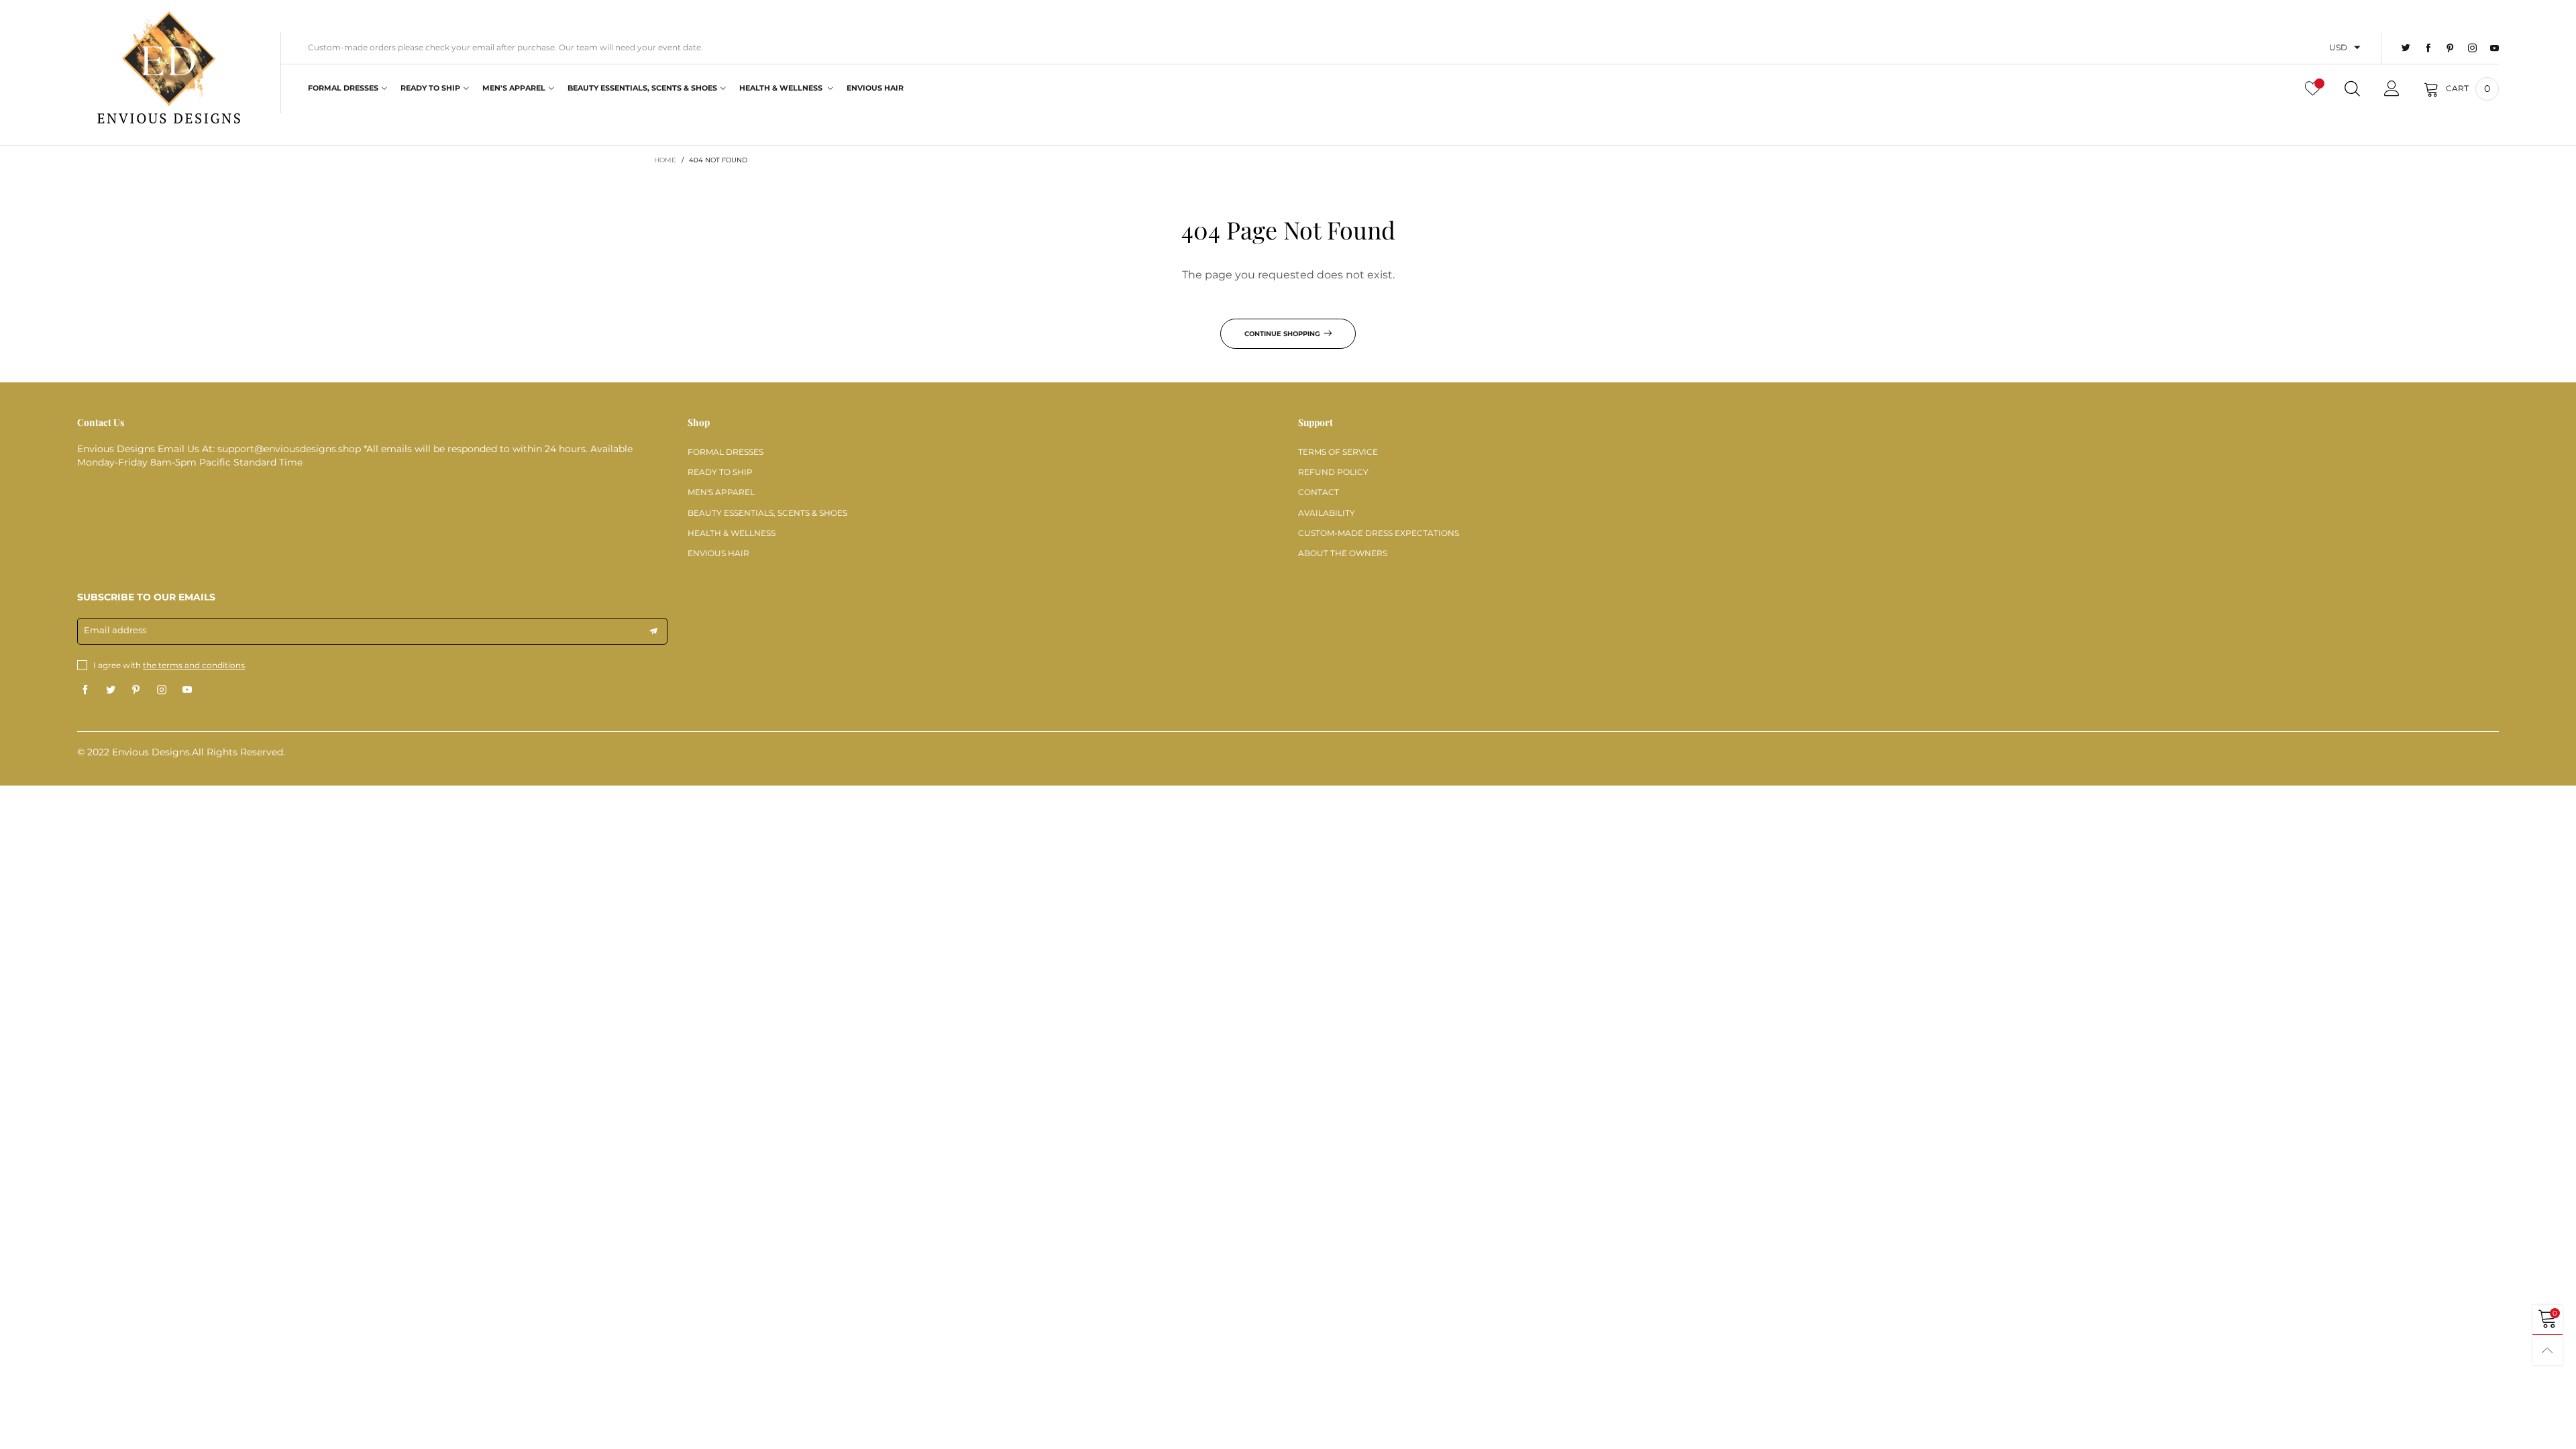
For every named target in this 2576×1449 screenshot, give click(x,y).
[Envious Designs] (169, 71)
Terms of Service (1338, 452)
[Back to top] (2547, 1350)
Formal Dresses (343, 88)
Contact (1319, 492)
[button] (653, 631)
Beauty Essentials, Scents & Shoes (642, 88)
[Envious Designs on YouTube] (187, 690)
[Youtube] (2494, 48)
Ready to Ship (430, 88)
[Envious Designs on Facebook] (85, 690)
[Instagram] (2472, 48)
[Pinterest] (2450, 48)
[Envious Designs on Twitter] (111, 690)
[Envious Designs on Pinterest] (136, 690)
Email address (115, 630)
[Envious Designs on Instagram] (162, 690)
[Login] (2392, 89)
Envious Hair (875, 88)
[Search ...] (2352, 89)
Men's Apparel (514, 88)
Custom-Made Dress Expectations (1379, 533)
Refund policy (1333, 472)
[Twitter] (2406, 48)
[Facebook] (2428, 48)
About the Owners (1343, 553)
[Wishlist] (2313, 89)
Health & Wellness (782, 88)
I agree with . (170, 665)
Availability (1327, 513)
